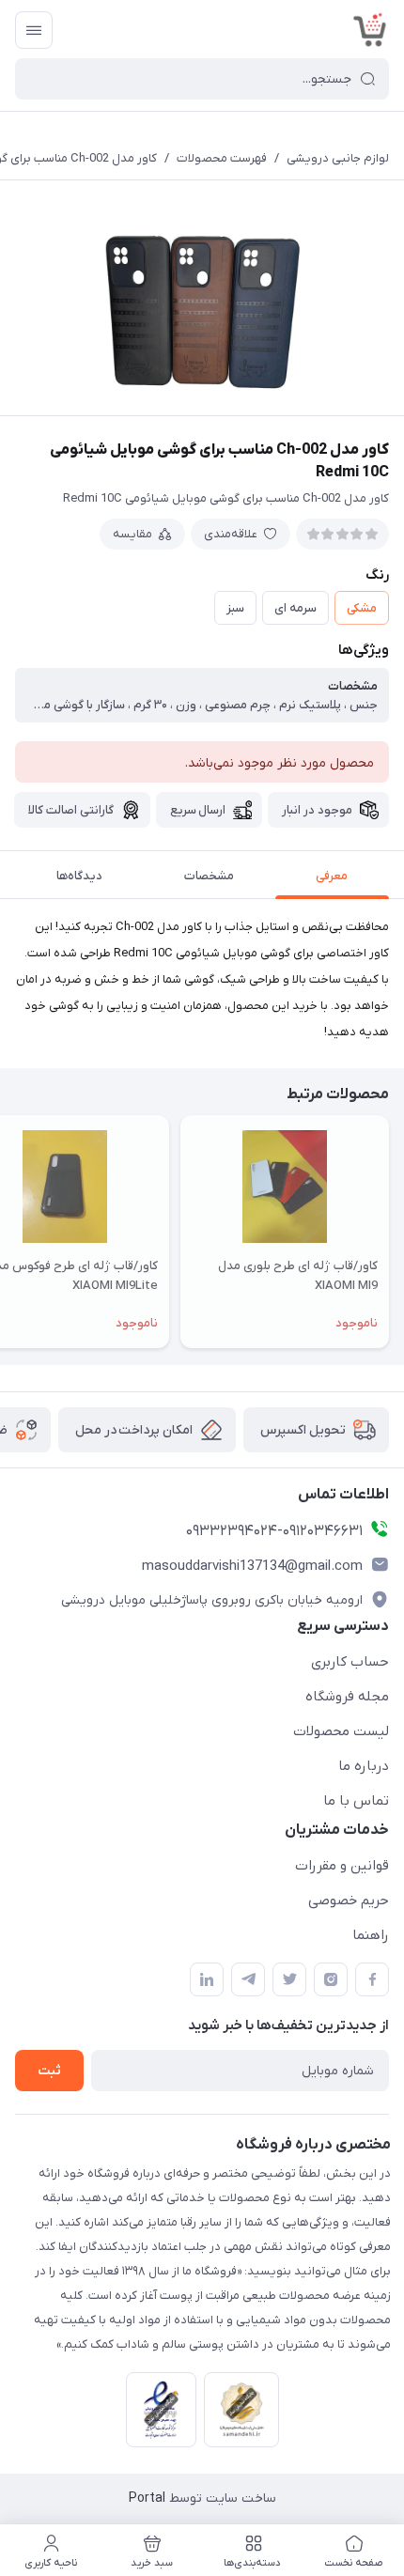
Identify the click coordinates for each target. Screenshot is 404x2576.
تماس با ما (356, 1801)
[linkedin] (207, 1979)
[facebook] (372, 1979)
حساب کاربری (350, 1662)
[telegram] (248, 1979)
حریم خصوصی (349, 1901)
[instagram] (331, 1979)
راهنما (371, 1935)
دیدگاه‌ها (79, 876)
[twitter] (289, 1979)
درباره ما (364, 1766)
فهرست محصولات (222, 158)
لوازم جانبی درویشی (338, 158)
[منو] (34, 30)
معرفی (332, 876)
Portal (147, 2498)
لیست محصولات (341, 1731)
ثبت (49, 2071)
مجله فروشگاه (347, 1697)
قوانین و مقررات (342, 1866)
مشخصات (209, 876)
